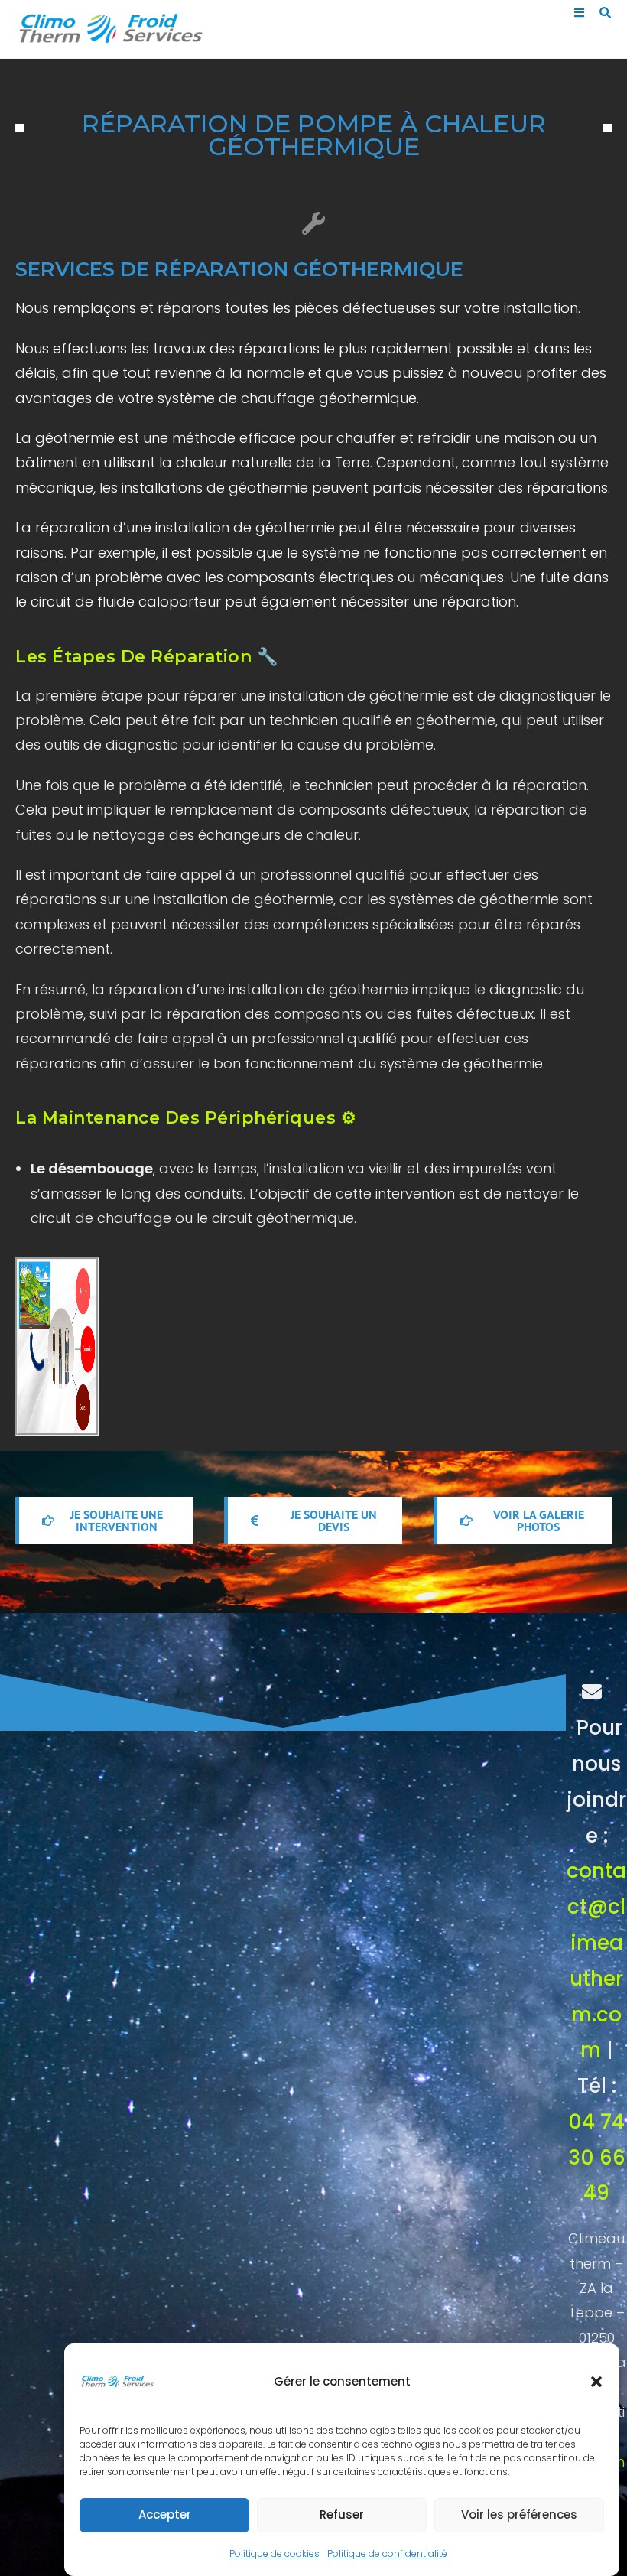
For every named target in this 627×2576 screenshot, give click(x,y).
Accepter (165, 2514)
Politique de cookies (275, 2553)
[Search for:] (600, 13)
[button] (596, 2382)
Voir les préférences (519, 2514)
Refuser (342, 2514)
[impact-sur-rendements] (138, 1347)
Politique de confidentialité (387, 2553)
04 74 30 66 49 (597, 2158)
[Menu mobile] (581, 13)
